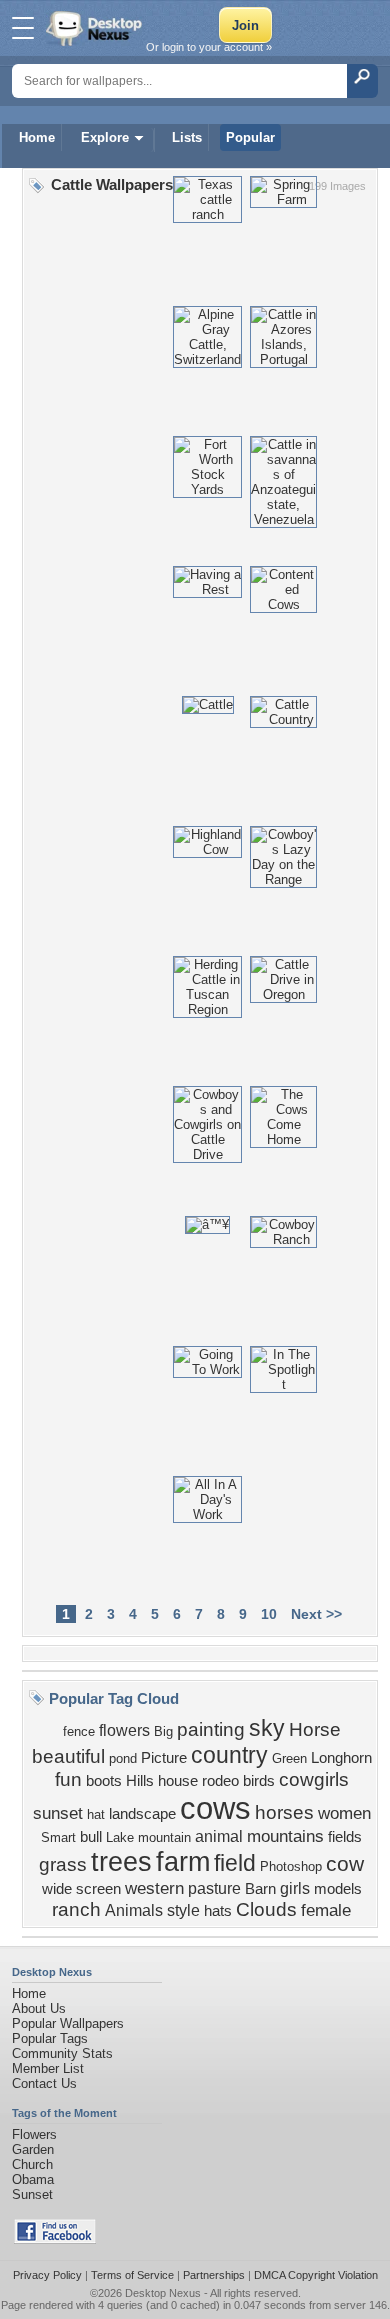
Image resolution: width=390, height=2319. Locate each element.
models (338, 1889)
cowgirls (314, 1779)
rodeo (220, 1781)
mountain (164, 1837)
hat (96, 1814)
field (235, 1863)
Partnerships (214, 2275)
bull (91, 1837)
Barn (260, 1889)
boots (104, 1781)
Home (37, 137)
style (183, 1910)
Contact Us (44, 2083)
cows (215, 1808)
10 (269, 1614)
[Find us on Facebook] (55, 2239)
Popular (250, 137)
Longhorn (341, 1758)
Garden (33, 2149)
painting (211, 1729)
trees (121, 1862)
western (154, 1888)
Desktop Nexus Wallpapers (96, 28)
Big (163, 1731)
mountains (285, 1836)
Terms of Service (132, 2275)
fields (345, 1837)
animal (219, 1836)
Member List (48, 2068)
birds (259, 1781)
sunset (58, 1813)
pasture (214, 1888)
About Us (39, 2008)
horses (284, 1812)
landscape (142, 1814)
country (229, 1755)
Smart (58, 1837)
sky (267, 1728)
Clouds (266, 1909)
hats (218, 1911)
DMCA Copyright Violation (316, 2275)
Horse (315, 1729)
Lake (120, 1837)
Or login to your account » (209, 47)
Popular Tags (50, 2038)
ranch (76, 1909)
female (326, 1910)
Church (32, 2164)
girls (295, 1888)
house (178, 1781)
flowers (124, 1730)
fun (68, 1779)
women (344, 1813)
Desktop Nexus (163, 2293)
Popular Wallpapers (68, 2023)
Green (289, 1758)
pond (123, 1758)
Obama (33, 2179)
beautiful (68, 1756)
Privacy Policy (47, 2275)
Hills (140, 1781)
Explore (105, 137)
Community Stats (62, 2053)
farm (183, 1862)
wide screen (81, 1889)
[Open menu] (23, 28)
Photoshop (291, 1866)
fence (79, 1731)
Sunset (32, 2194)
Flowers (34, 2134)
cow (345, 1864)
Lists (187, 137)
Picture (164, 1758)
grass (63, 1864)
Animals (134, 1910)
